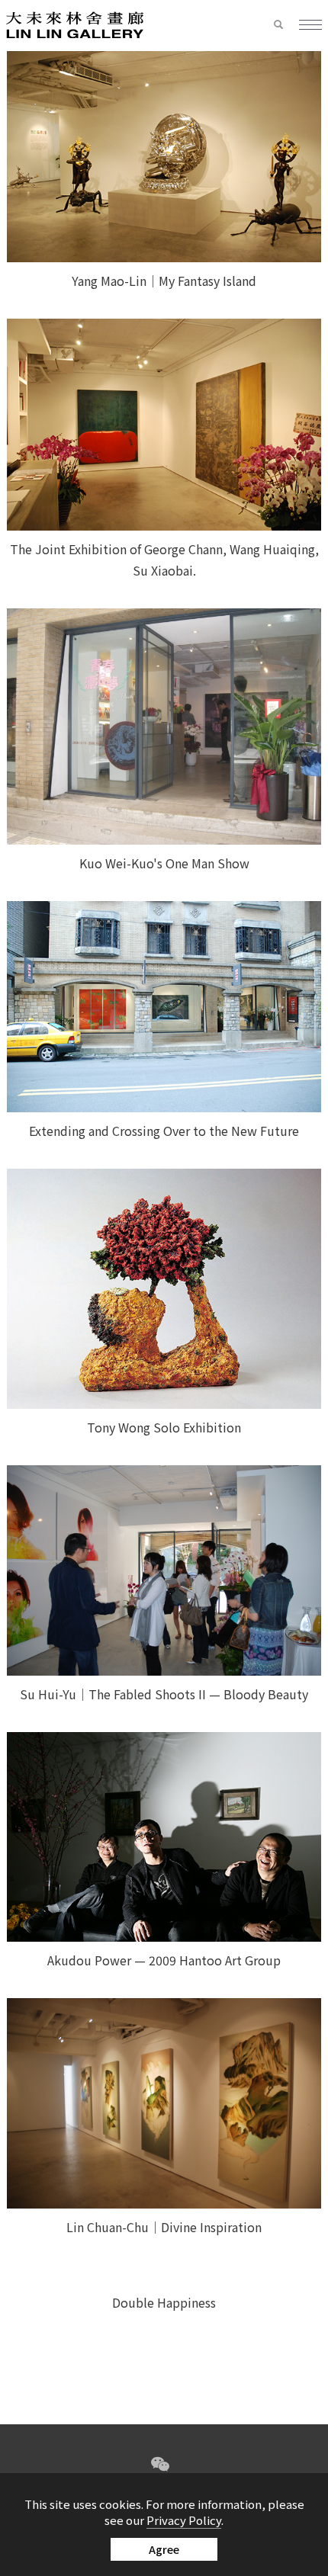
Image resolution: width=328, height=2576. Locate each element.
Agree (164, 2549)
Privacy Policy (184, 2520)
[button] (286, 25)
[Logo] (75, 24)
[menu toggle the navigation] (310, 26)
